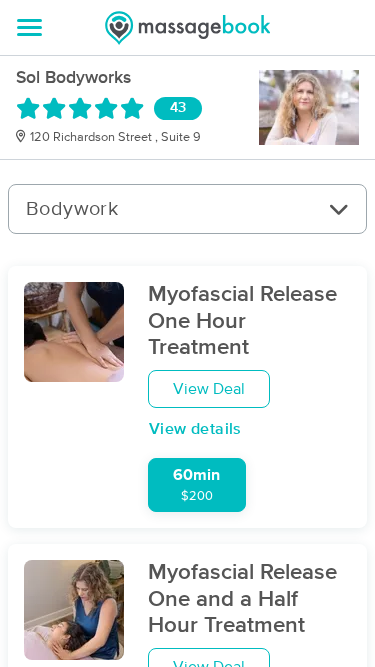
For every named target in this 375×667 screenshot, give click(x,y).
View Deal (209, 389)
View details (195, 429)
